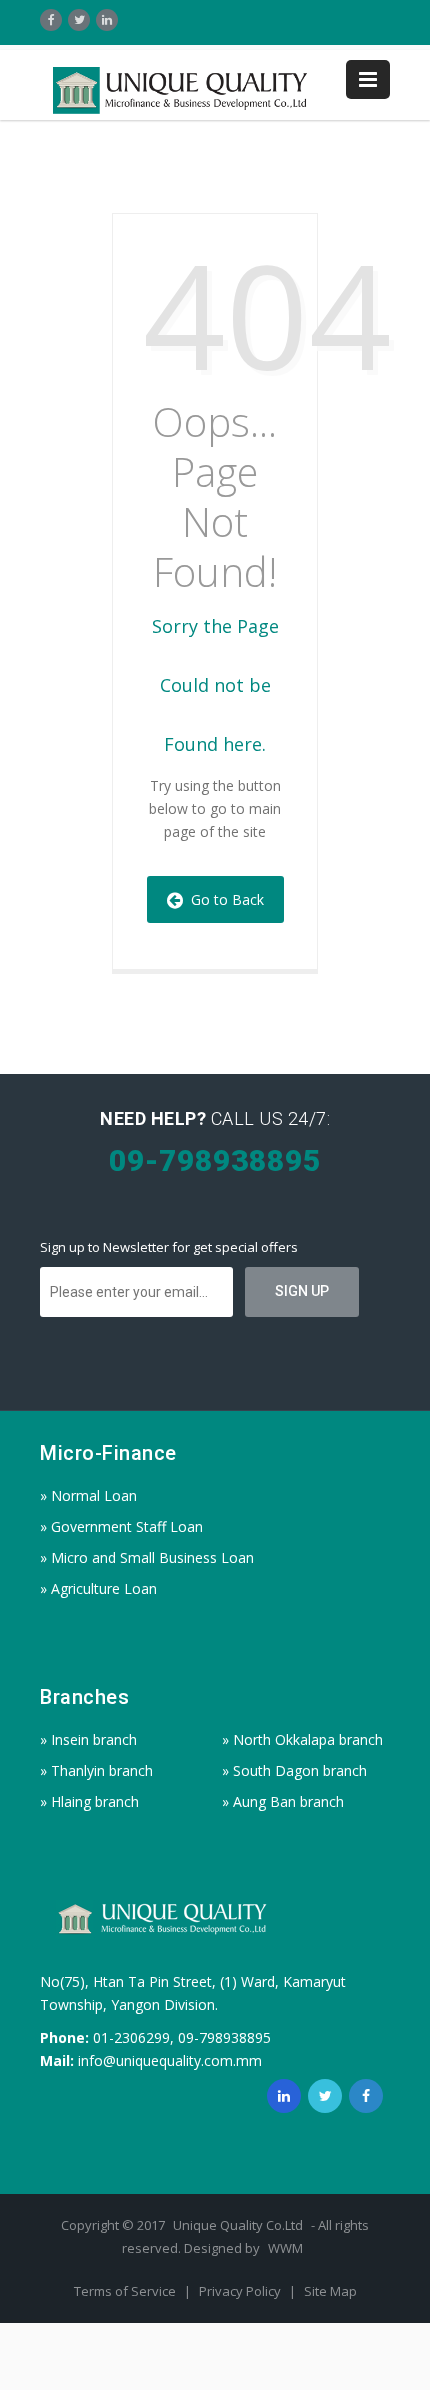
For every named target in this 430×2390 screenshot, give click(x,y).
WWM (285, 2248)
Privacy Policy (241, 2291)
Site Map (330, 2291)
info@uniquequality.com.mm (170, 2060)
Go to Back (223, 899)
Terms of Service (126, 2291)
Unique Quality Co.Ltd (239, 2225)
